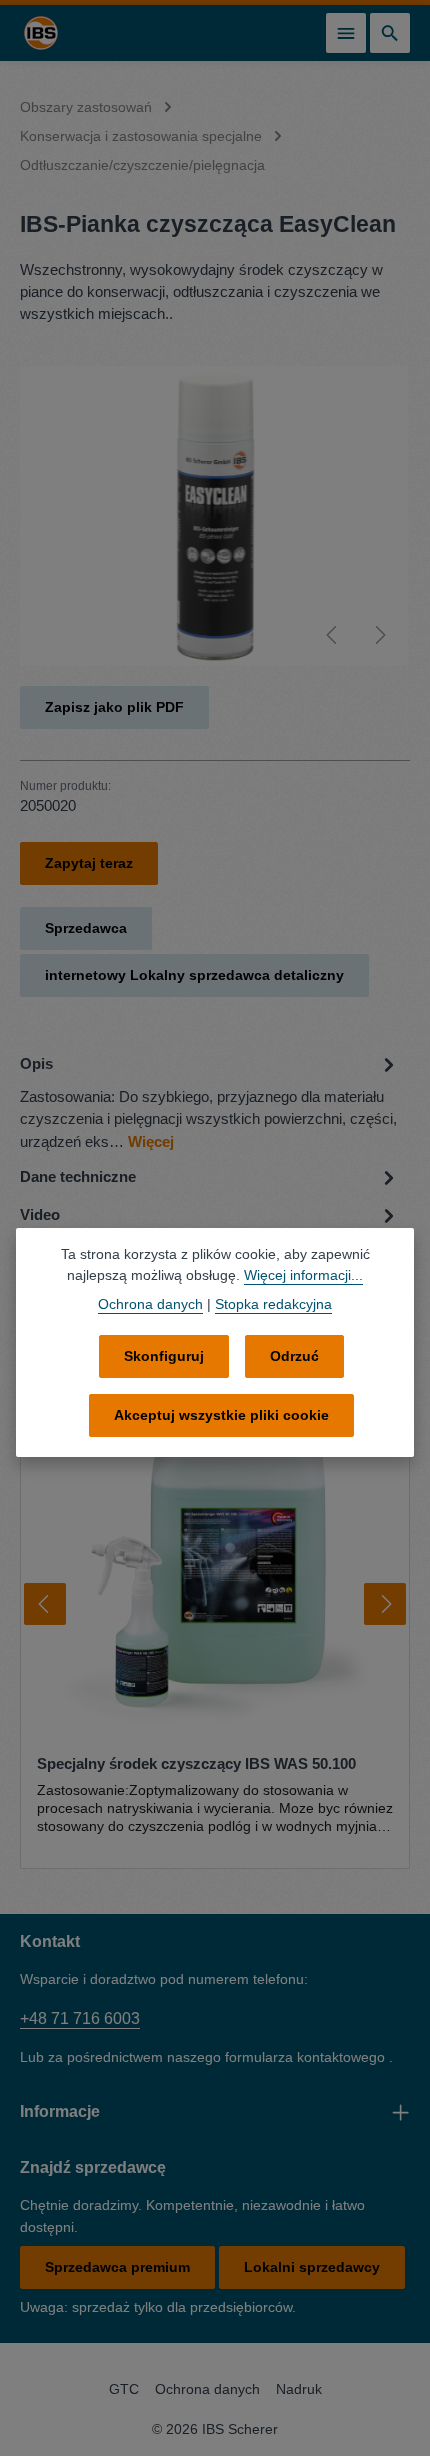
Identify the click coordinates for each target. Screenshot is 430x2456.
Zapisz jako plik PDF (114, 707)
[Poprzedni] (333, 635)
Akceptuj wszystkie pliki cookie (221, 1415)
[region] (215, 516)
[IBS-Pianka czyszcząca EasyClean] (214, 516)
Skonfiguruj (164, 1356)
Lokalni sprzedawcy (312, 2267)
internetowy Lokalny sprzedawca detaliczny (194, 975)
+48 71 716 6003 (80, 2018)
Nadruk (299, 2389)
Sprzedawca (86, 928)
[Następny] (379, 635)
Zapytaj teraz (89, 863)
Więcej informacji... (303, 1275)
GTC (124, 2389)
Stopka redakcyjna (273, 1304)
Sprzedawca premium (117, 2267)
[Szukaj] (390, 33)
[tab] (210, 1101)
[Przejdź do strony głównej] (41, 33)
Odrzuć (294, 1356)
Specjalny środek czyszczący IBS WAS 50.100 (196, 1764)
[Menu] (346, 33)
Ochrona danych (207, 2389)
